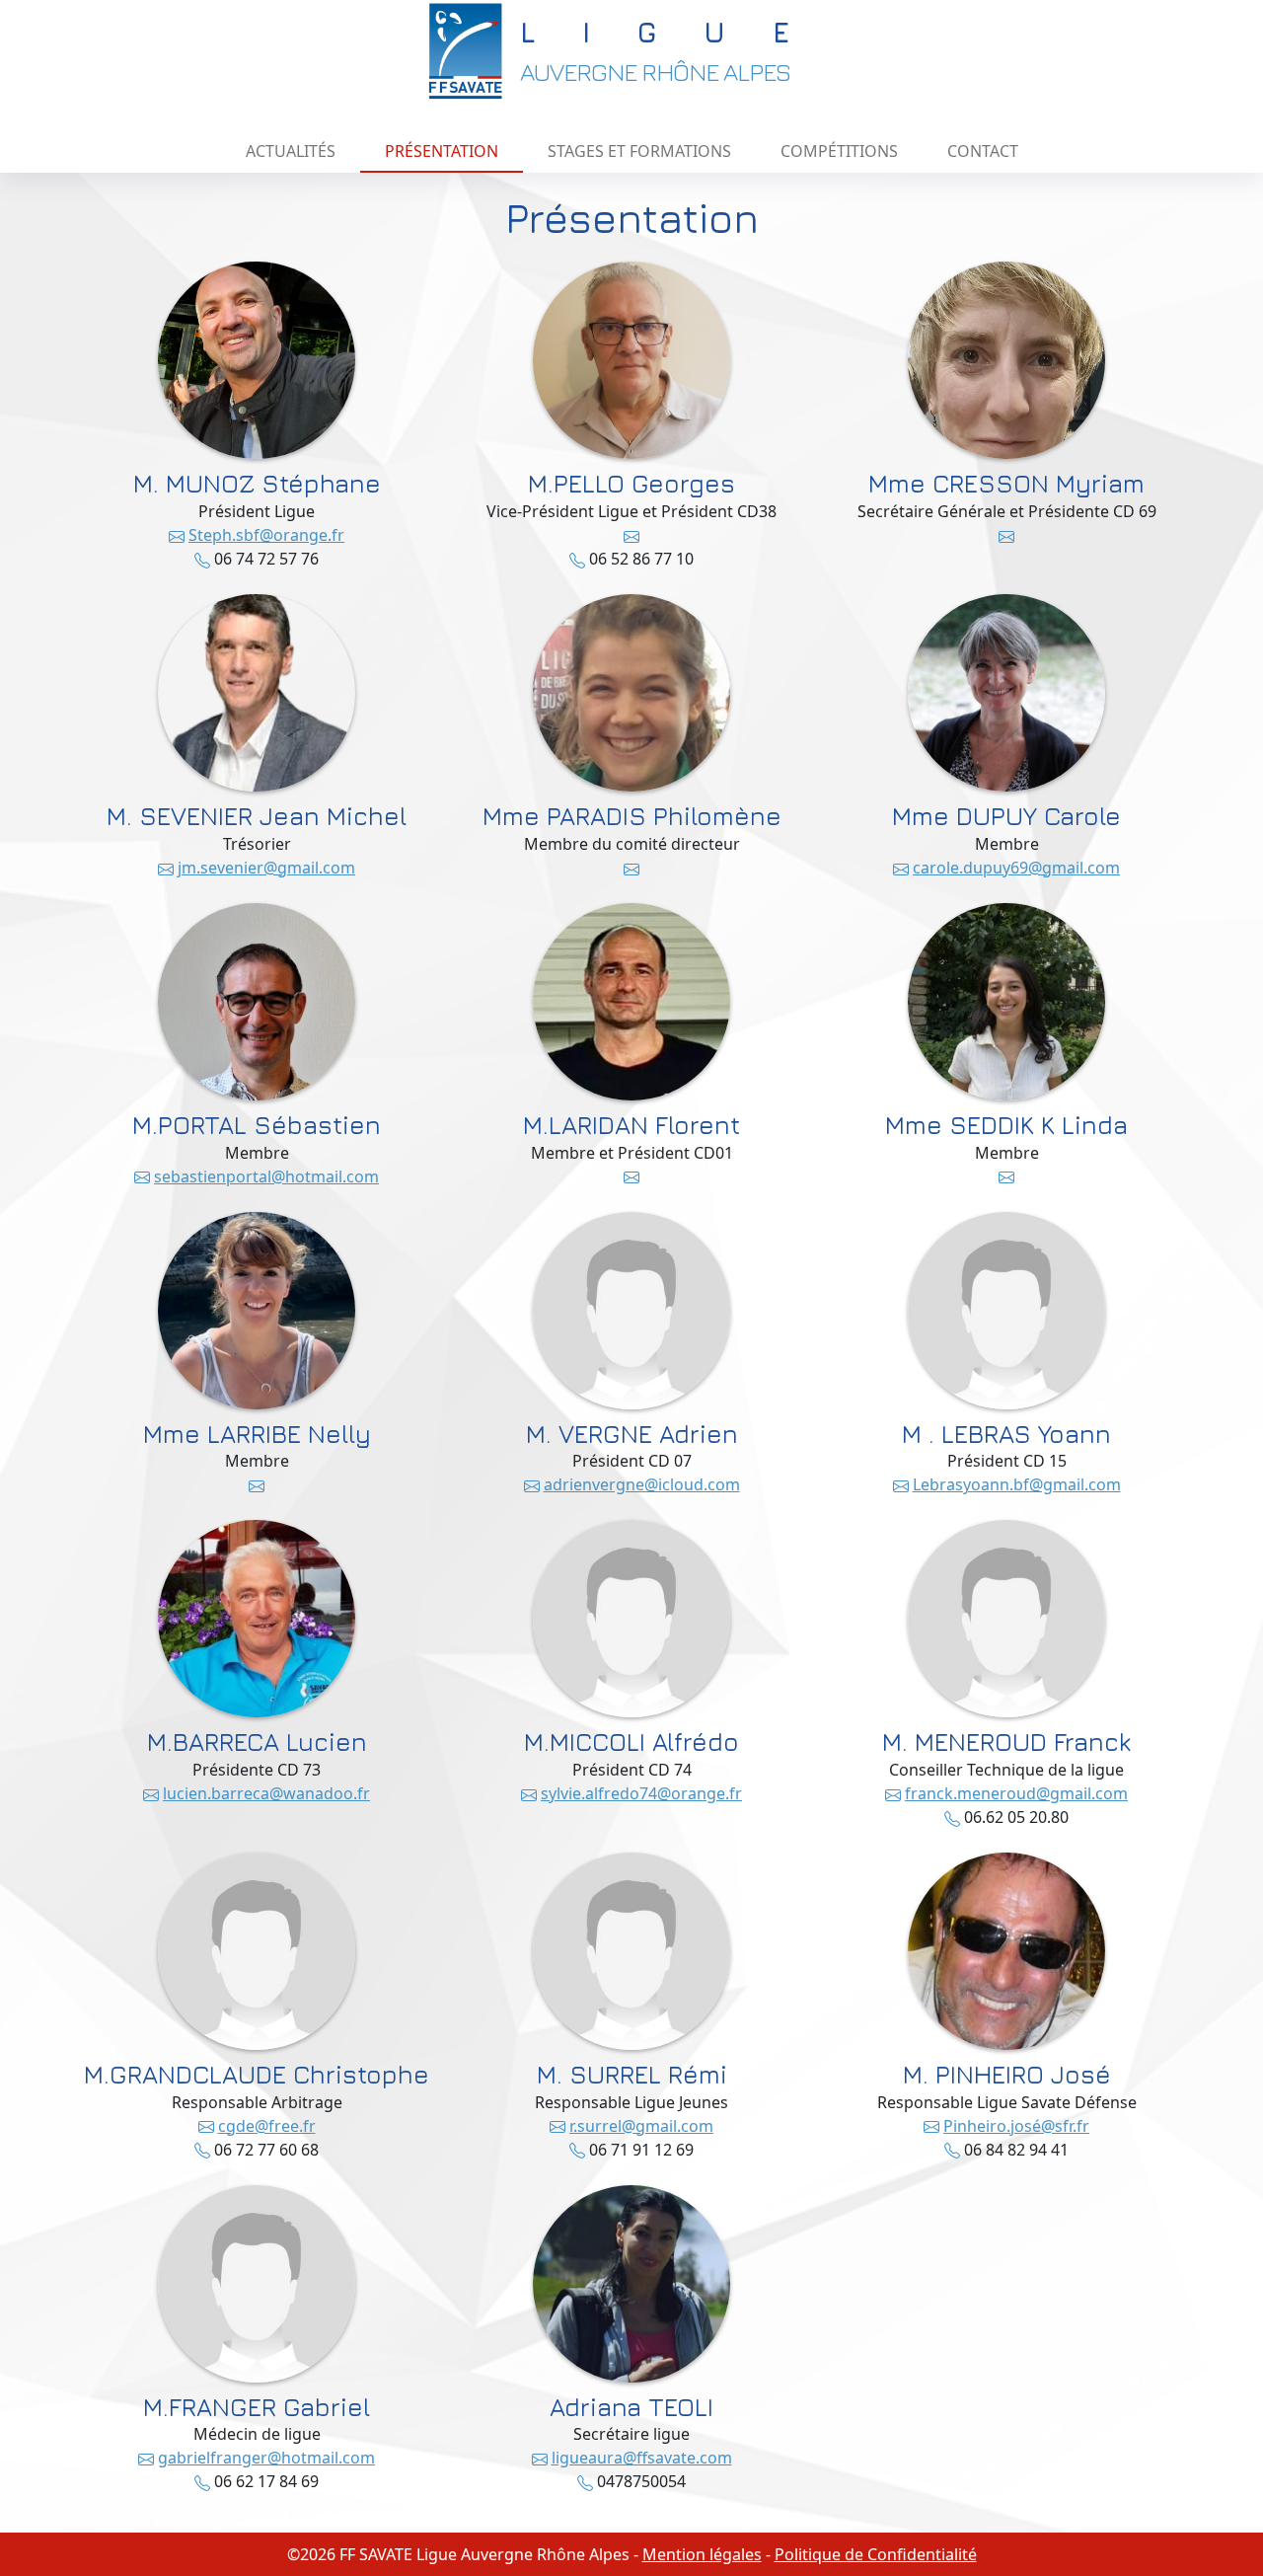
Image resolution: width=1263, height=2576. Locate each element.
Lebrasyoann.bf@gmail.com (1017, 1484)
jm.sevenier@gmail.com (266, 868)
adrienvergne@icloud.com (642, 1484)
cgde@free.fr (267, 2126)
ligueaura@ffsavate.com (642, 2458)
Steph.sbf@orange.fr (266, 535)
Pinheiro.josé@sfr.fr (1016, 2126)
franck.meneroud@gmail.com (1016, 1793)
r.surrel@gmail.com (641, 2126)
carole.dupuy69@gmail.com (1016, 868)
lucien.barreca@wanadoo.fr (266, 1793)
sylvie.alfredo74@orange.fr (641, 1793)
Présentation (442, 151)
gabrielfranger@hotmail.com (266, 2458)
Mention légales (702, 2554)
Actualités (291, 151)
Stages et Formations (639, 151)
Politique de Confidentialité (876, 2554)
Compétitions (839, 151)
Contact (983, 151)
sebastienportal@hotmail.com (266, 1176)
